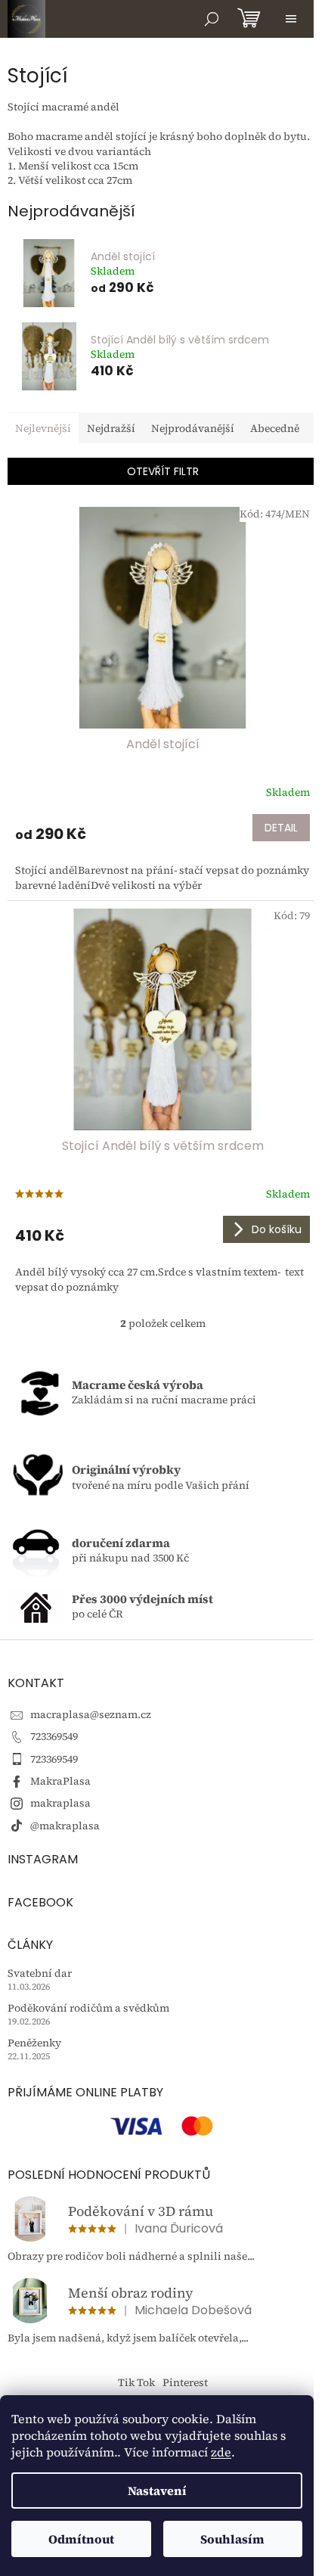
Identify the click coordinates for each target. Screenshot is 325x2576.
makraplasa (60, 1803)
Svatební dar (40, 1973)
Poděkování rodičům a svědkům (88, 2008)
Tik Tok (136, 2382)
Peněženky (34, 2043)
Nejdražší (111, 428)
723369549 (54, 1736)
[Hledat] (212, 19)
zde (221, 2452)
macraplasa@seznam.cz (91, 1714)
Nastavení (157, 2491)
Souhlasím (232, 2539)
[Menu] (291, 19)
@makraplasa (65, 1826)
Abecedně (275, 428)
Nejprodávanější (193, 428)
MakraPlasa (60, 1781)
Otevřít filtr (163, 471)
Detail (281, 828)
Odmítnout (81, 2539)
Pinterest (185, 2382)
